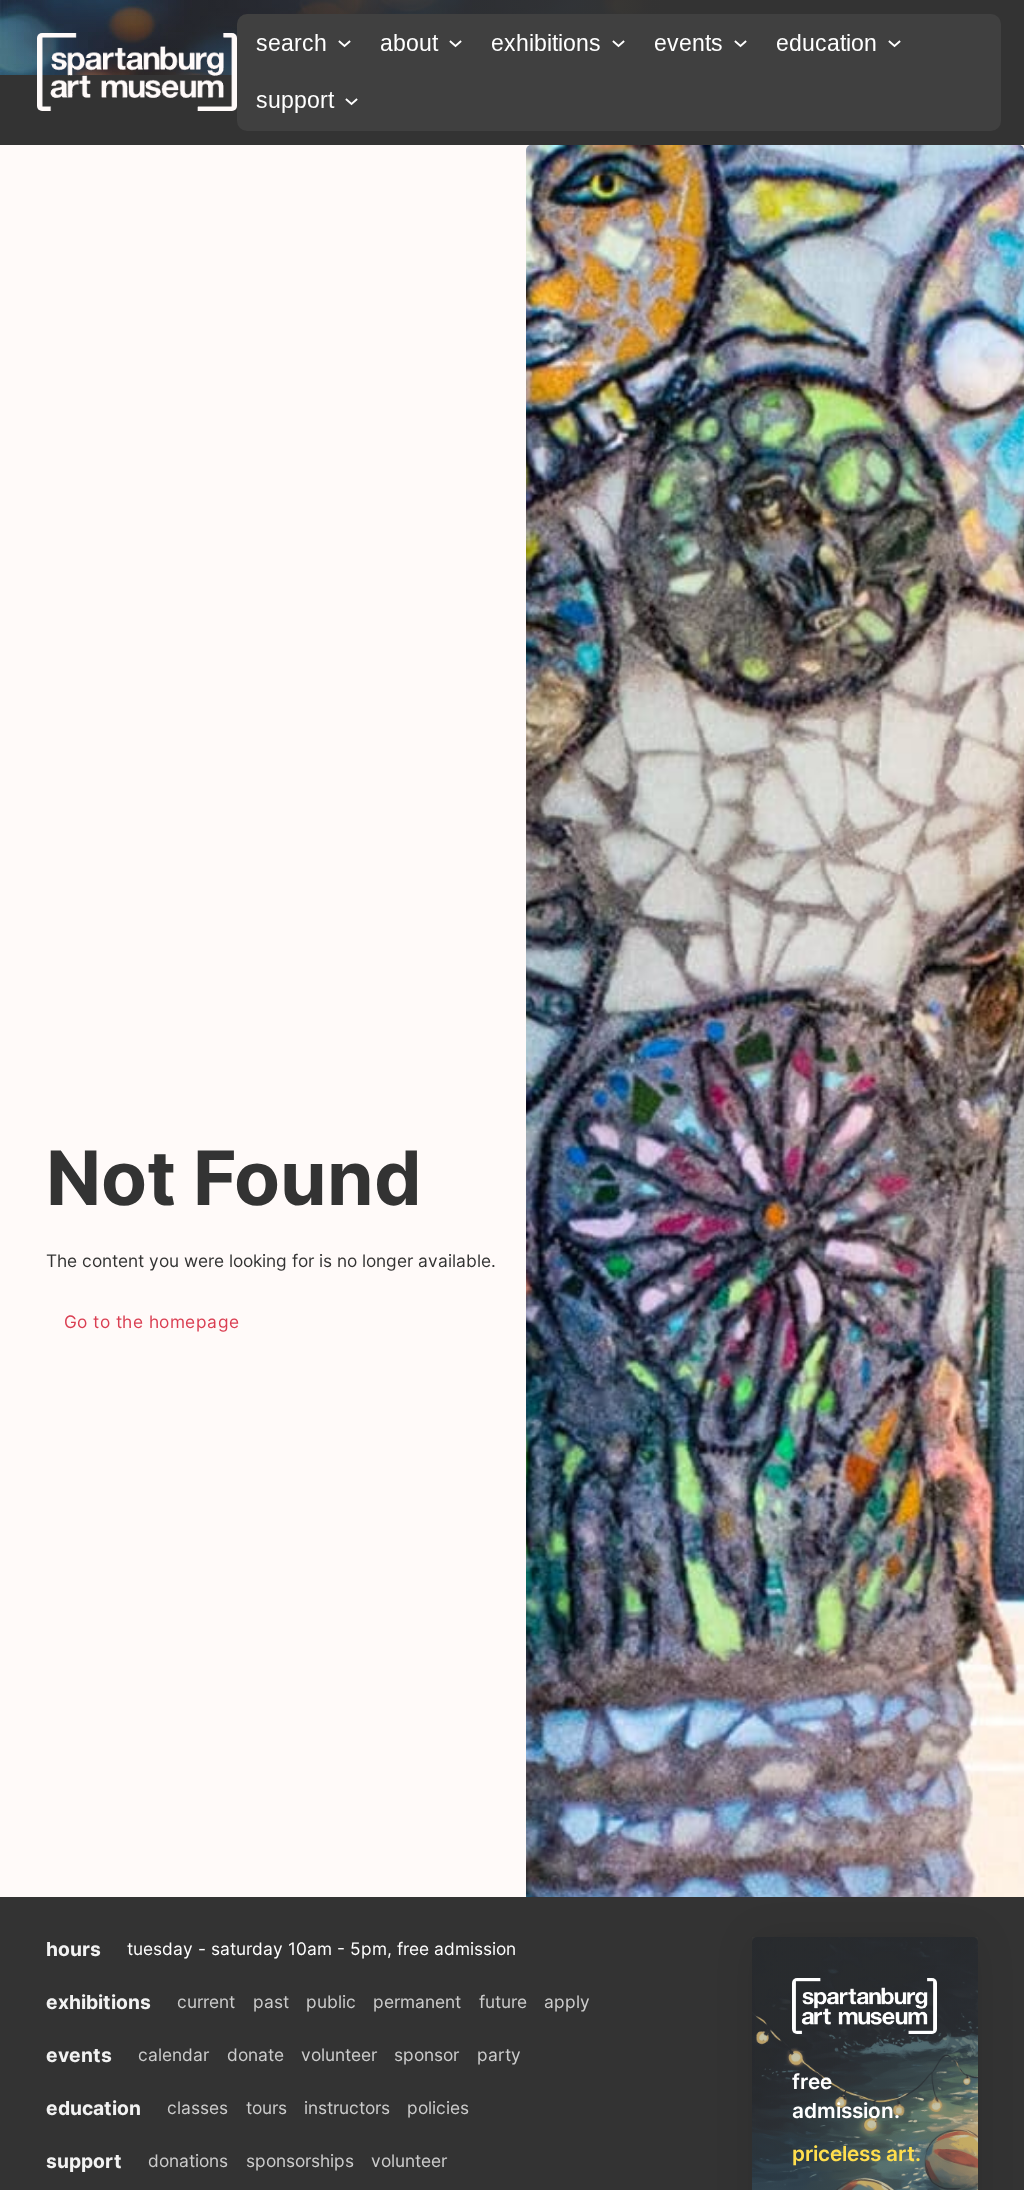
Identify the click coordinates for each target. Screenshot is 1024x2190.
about (409, 43)
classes (197, 2107)
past (271, 2001)
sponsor (426, 2054)
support (295, 100)
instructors (347, 2107)
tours (266, 2107)
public (331, 2001)
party (499, 2054)
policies (438, 2107)
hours (73, 1949)
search (291, 43)
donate (255, 2054)
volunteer (339, 2054)
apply (567, 2001)
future (503, 2001)
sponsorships (300, 2160)
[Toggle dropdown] (344, 43)
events (688, 43)
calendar (173, 2054)
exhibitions (546, 43)
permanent (417, 2001)
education (826, 43)
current (206, 2001)
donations (188, 2160)
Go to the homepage (152, 1321)
